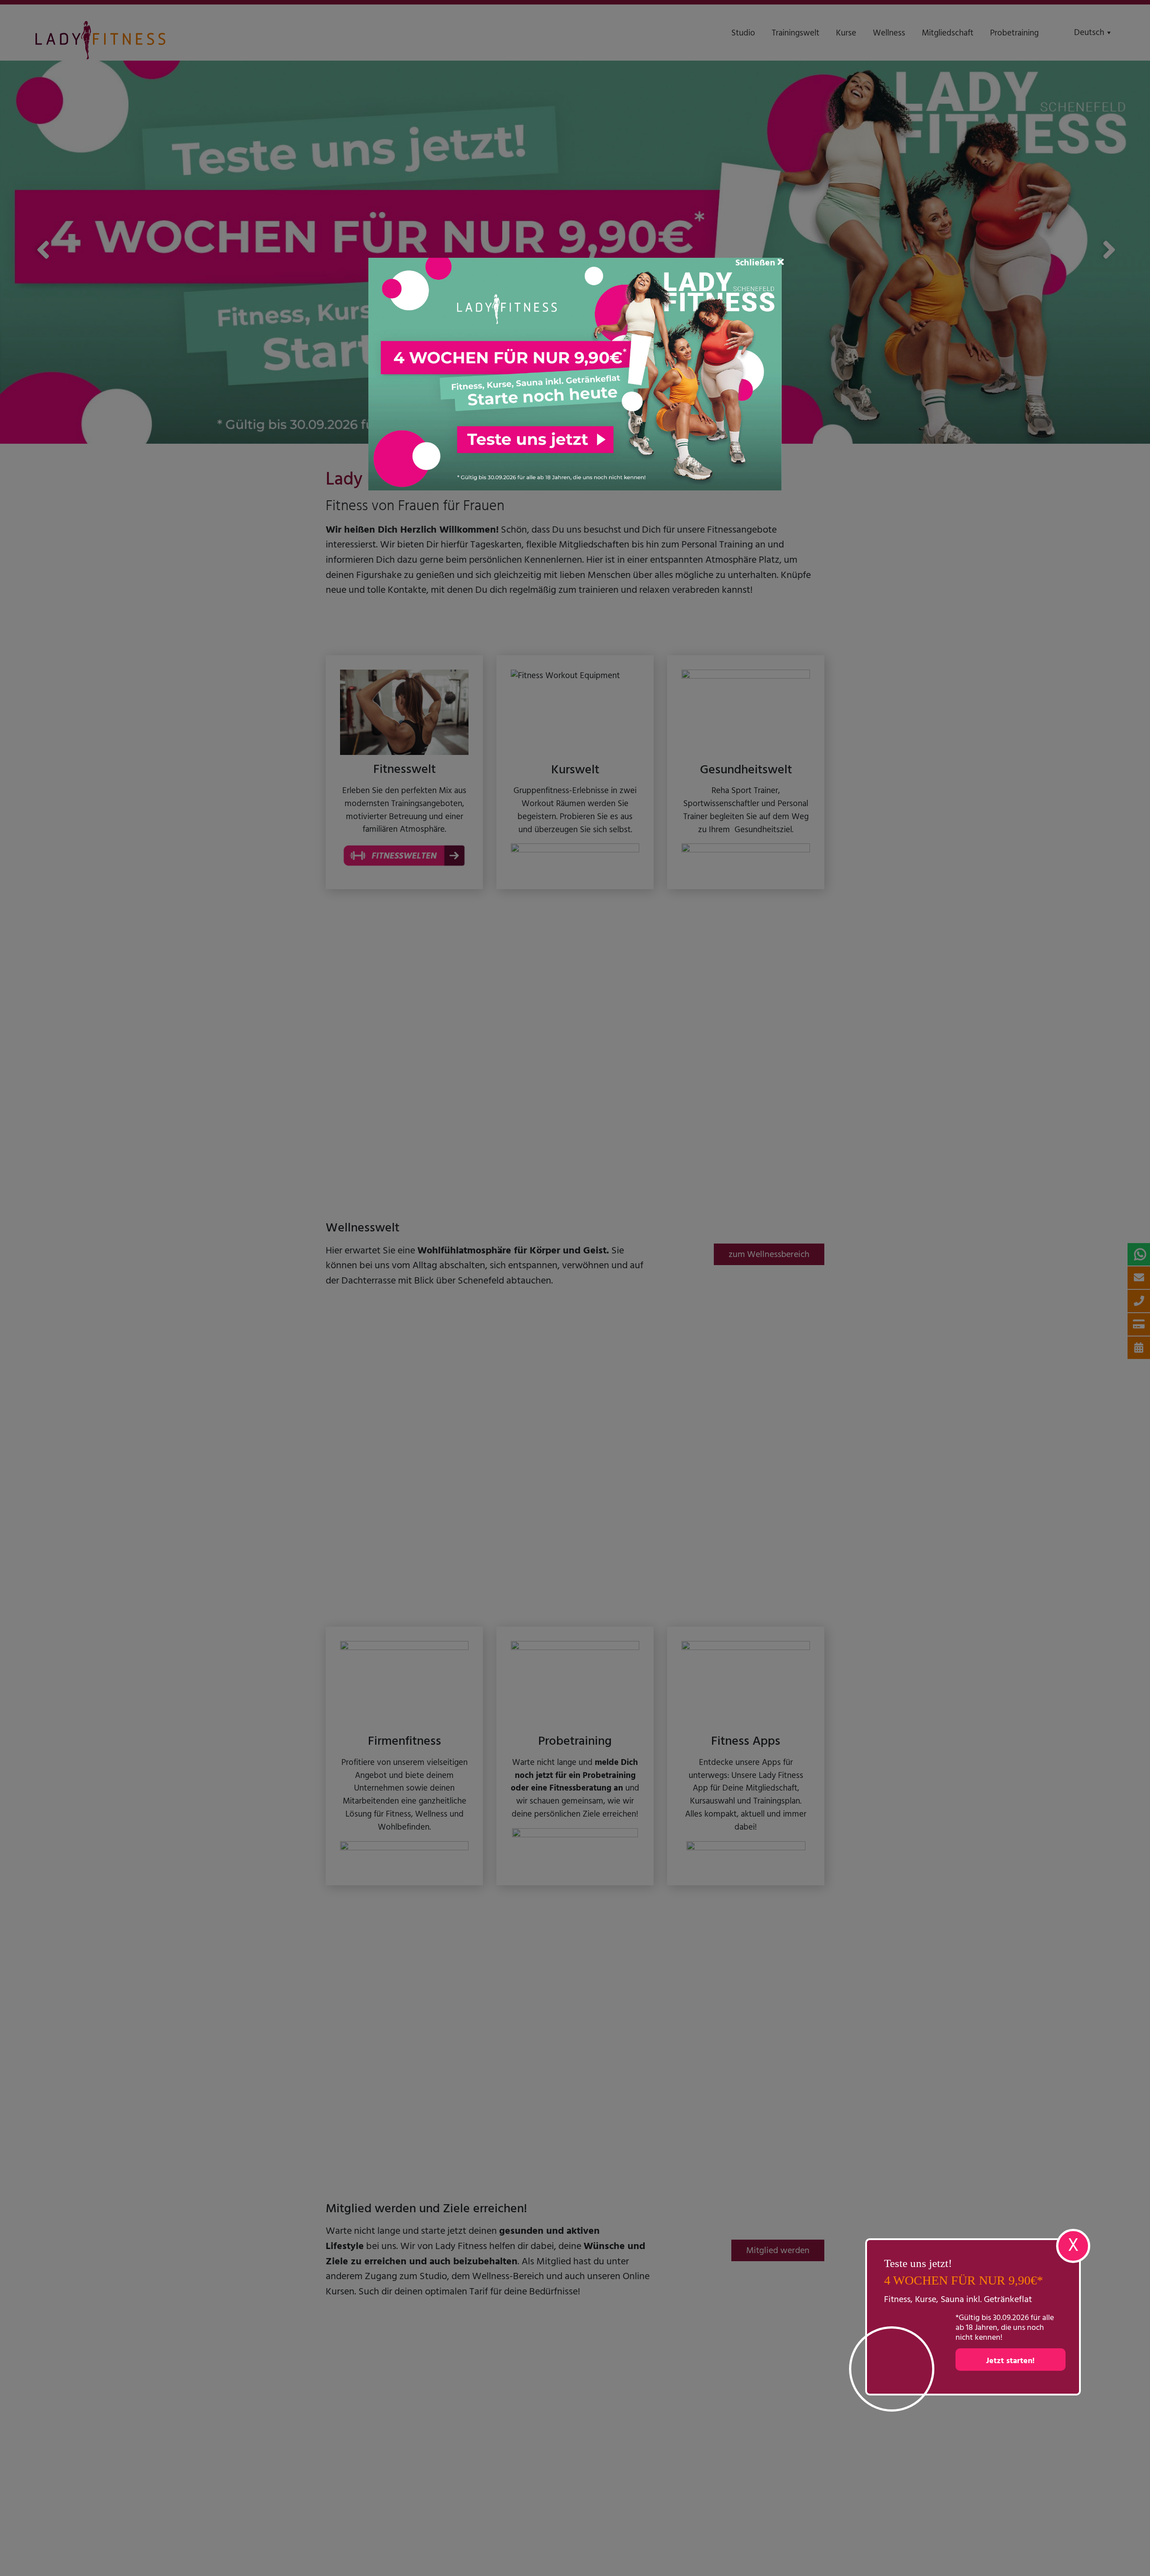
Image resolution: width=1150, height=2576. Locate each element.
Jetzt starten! (1010, 2361)
